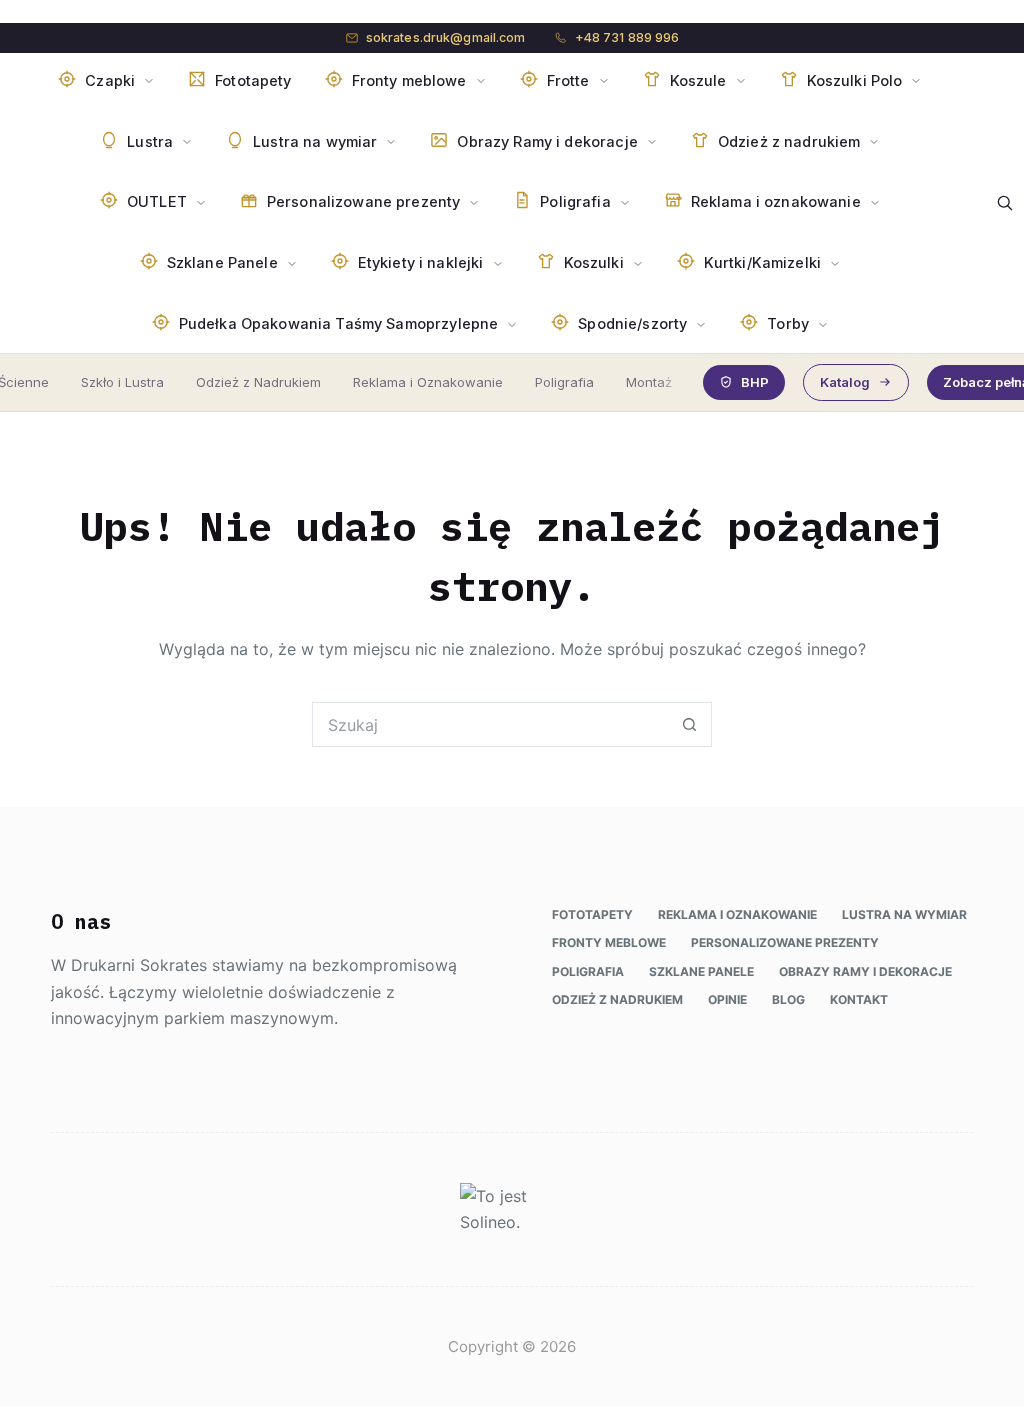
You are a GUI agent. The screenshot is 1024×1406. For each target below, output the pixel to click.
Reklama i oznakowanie (737, 914)
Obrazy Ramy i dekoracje (865, 971)
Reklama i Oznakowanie (428, 382)
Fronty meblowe (609, 942)
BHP (755, 382)
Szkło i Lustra (122, 382)
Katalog (845, 382)
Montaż (649, 382)
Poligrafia (564, 382)
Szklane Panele (701, 971)
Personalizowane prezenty (785, 942)
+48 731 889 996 (627, 37)
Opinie (727, 999)
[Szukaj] (1005, 203)
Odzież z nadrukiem (617, 999)
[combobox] (490, 724)
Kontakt (859, 999)
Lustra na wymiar (904, 914)
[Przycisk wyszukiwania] (689, 724)
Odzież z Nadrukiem (258, 382)
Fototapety (592, 914)
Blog (788, 999)
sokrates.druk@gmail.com (446, 37)
